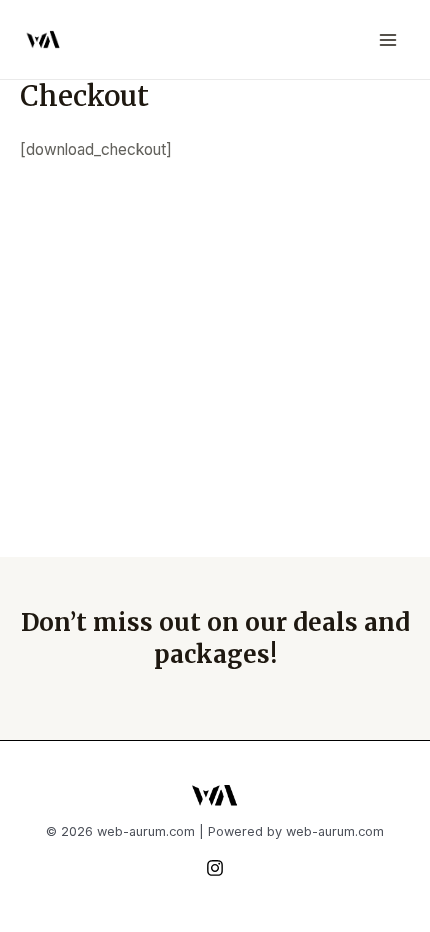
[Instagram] (215, 868)
